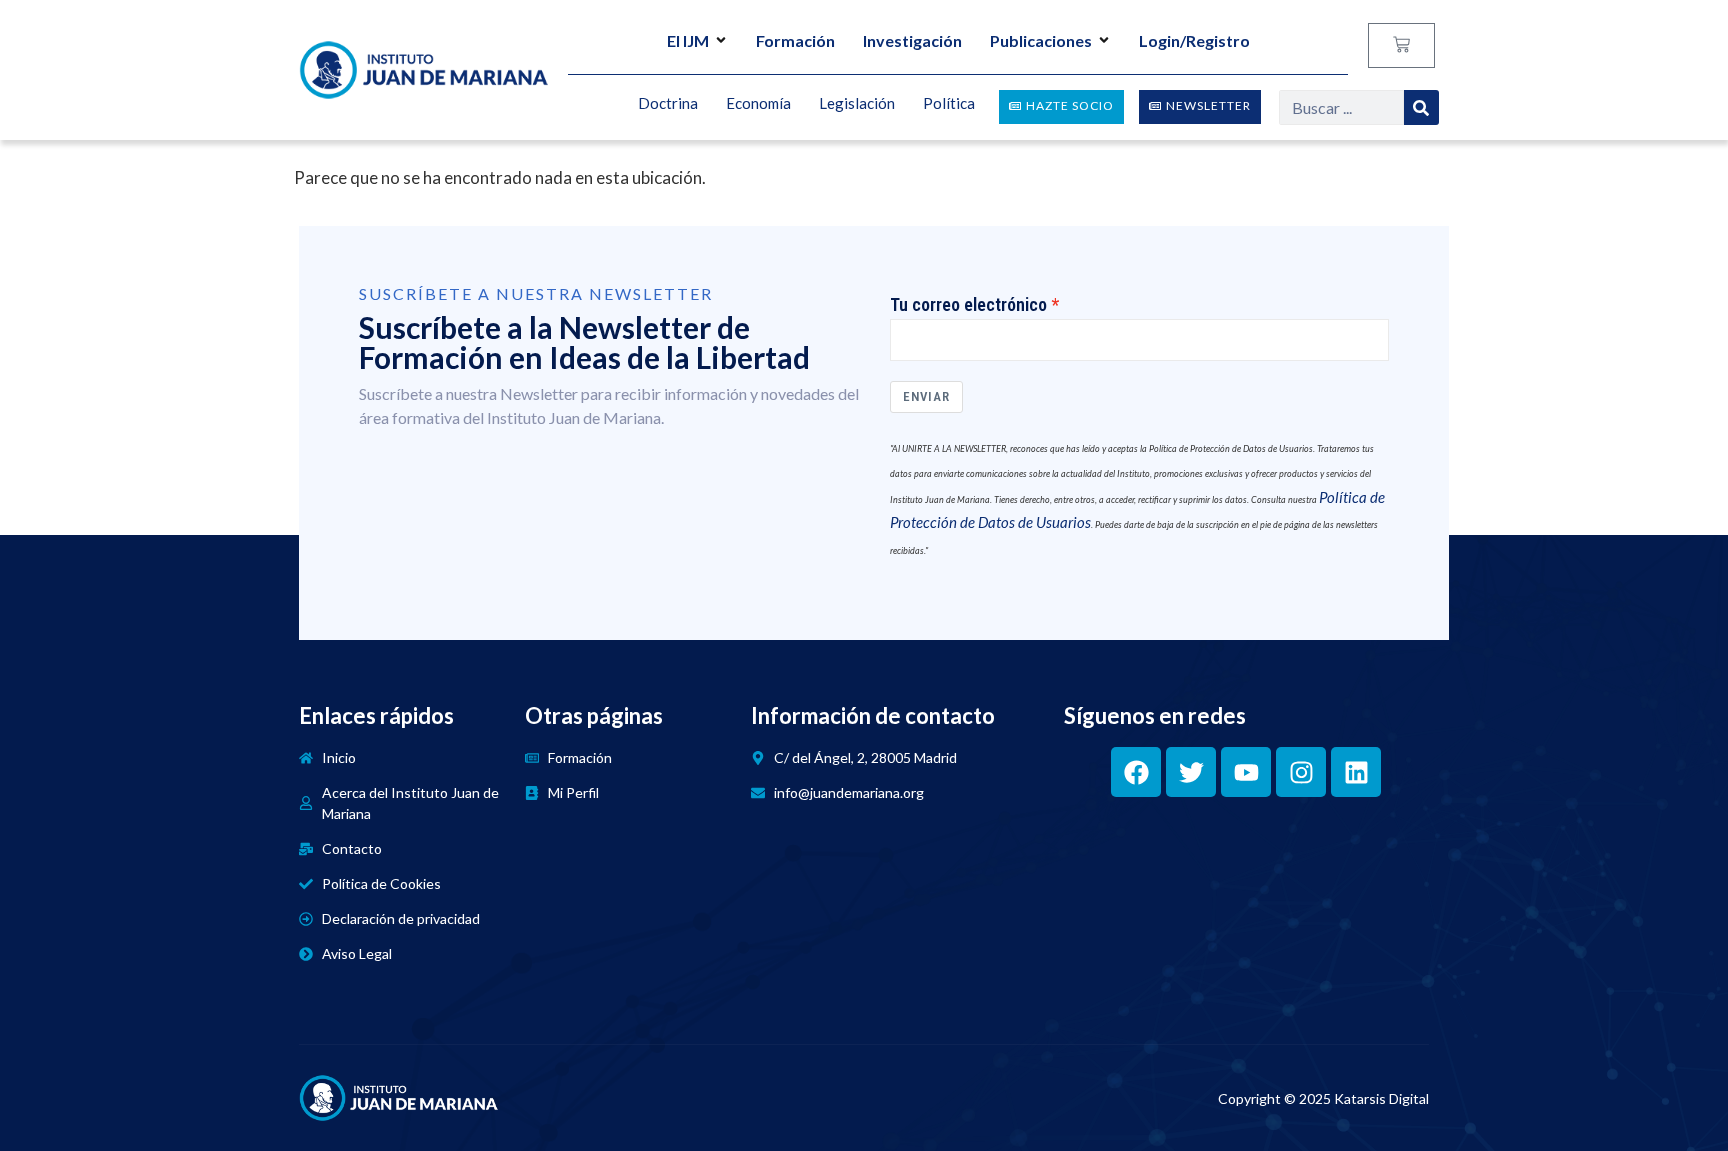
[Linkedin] (1356, 772)
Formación (795, 40)
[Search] (1421, 107)
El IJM (688, 40)
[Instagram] (1301, 772)
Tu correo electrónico (968, 305)
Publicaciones (1041, 40)
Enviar (926, 396)
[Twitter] (1191, 772)
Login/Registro (1194, 40)
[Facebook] (1136, 772)
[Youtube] (1246, 772)
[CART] (1401, 45)
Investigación (912, 40)
